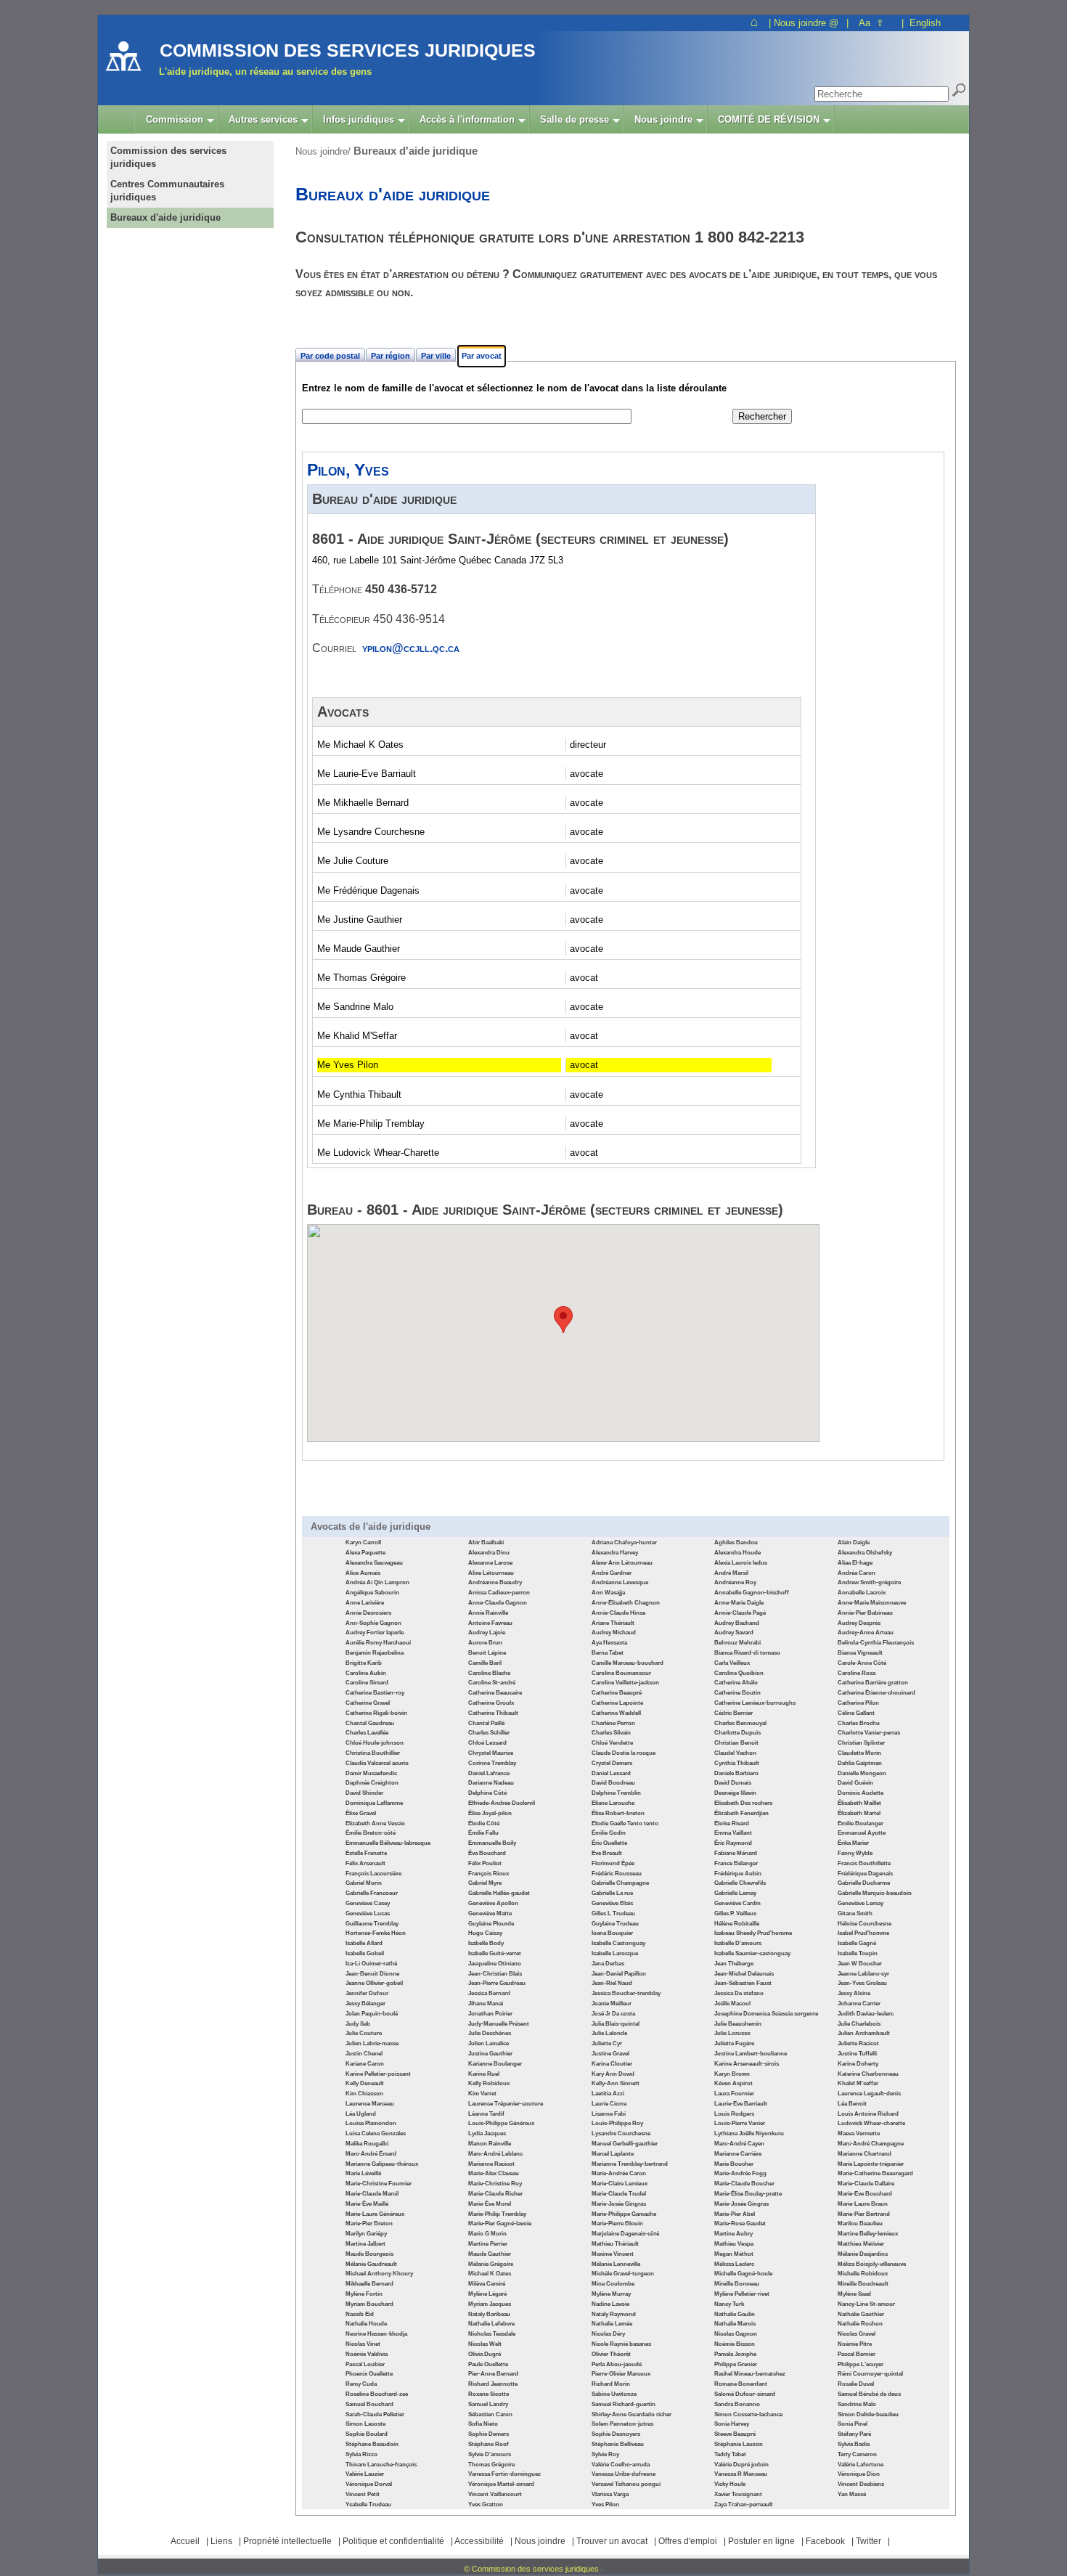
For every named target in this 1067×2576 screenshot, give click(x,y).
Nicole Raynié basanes (621, 2344)
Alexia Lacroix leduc (741, 1563)
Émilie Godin (609, 1833)
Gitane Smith (855, 1913)
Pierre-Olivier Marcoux (621, 2374)
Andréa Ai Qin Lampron (377, 1582)
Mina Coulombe (613, 2284)
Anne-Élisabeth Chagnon (626, 1603)
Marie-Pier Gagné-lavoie (500, 2224)
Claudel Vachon (735, 1753)
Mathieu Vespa (734, 2244)
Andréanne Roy (735, 1582)
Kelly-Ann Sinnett (616, 2083)
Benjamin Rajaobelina (375, 1653)
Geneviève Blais (612, 1903)
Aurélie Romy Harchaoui (378, 1643)
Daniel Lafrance (489, 1773)
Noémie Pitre (855, 2344)
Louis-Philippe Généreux (501, 2123)
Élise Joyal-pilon (490, 1813)
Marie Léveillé (363, 2173)
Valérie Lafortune (860, 2465)
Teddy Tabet (730, 2454)
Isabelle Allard (364, 1943)
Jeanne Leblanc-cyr (863, 1974)
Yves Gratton (486, 2504)
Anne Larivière (365, 1603)
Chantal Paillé (486, 1723)
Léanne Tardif (486, 2114)
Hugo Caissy (485, 1933)
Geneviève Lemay (860, 1903)
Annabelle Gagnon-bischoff (752, 1593)
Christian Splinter (861, 1743)
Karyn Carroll (363, 1542)
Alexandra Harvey (615, 1553)
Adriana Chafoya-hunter (624, 1542)
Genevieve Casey (368, 1903)
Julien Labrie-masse (372, 2043)
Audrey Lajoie (487, 1633)
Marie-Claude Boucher (744, 2184)
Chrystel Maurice (491, 1753)
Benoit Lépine (487, 1653)
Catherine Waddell (616, 1713)
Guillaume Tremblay (372, 1924)
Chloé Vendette (612, 1743)
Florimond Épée (613, 1863)
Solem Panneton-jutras (622, 2424)
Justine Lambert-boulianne (751, 2054)
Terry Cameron (857, 2454)
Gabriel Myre (485, 1883)
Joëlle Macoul (732, 2004)
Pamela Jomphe (735, 2354)
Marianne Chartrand (864, 2154)
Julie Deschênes (490, 2033)
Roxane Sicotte (488, 2394)
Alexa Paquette (365, 1553)
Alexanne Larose (490, 1563)
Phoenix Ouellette (369, 2374)
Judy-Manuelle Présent (499, 2024)
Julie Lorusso (732, 2033)
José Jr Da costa (613, 2014)
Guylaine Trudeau (615, 1924)
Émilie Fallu (483, 1833)
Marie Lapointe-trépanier (871, 2164)
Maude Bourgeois (369, 2254)
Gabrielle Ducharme (864, 1883)
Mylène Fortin (364, 2294)
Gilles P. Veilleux (735, 1913)
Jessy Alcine (854, 1993)
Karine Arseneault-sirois (747, 2064)
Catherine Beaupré (617, 1693)
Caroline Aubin (366, 1673)
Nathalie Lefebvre (491, 2324)
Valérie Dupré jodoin (741, 2465)
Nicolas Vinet (363, 2344)
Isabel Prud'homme (863, 1933)
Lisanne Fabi (609, 2114)
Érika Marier (853, 1843)
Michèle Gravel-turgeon (623, 2274)
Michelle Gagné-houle (743, 2274)
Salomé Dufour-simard (745, 2394)
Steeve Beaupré (735, 2434)
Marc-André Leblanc (495, 2154)
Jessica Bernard (489, 1993)
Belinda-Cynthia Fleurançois (876, 1643)
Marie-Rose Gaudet (740, 2224)
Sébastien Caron (490, 2414)
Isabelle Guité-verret (495, 1953)
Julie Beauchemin (738, 2024)
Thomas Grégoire (491, 2465)
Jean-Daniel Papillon (619, 1974)
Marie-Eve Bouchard (865, 2194)
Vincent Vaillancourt (495, 2494)
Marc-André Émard (371, 2154)
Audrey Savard (734, 1633)
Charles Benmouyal (740, 1723)
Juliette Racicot (858, 2043)
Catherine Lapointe (617, 1703)
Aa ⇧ (871, 23)
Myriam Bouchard (369, 2304)
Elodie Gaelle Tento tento (625, 1823)
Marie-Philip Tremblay (497, 2214)
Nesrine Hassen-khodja (376, 2334)
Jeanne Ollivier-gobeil (374, 1983)
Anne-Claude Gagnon (498, 1603)
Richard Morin (611, 2384)
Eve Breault (607, 1853)
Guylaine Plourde (491, 1924)
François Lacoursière (373, 1874)
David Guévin (855, 1783)
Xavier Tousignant (738, 2494)
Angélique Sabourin (372, 1593)
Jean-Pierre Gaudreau (497, 1983)
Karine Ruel (484, 2074)
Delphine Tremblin (616, 1793)
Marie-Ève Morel (490, 2204)
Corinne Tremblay (492, 1763)
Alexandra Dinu (489, 1553)
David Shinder (364, 1793)
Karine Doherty (858, 2064)
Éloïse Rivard (732, 1823)
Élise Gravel (361, 1813)
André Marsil (731, 1573)
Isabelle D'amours (738, 1943)
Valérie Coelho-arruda (621, 2465)
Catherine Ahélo (736, 1683)
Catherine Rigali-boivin (376, 1713)
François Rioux (488, 1874)
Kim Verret (482, 2094)
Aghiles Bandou (736, 1542)
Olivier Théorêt (611, 2354)
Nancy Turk (729, 2304)
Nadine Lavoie (610, 2304)
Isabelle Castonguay (618, 1943)
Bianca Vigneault (860, 1653)
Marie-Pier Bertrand (864, 2214)
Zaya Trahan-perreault (744, 2504)
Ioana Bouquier (612, 1933)
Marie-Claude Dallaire (866, 2184)
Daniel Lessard (611, 1773)
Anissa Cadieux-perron (499, 1593)
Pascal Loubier (365, 2364)
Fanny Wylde (855, 1853)
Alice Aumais (363, 1573)
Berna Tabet (608, 1653)
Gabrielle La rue (612, 1893)
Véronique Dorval (369, 2484)
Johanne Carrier (859, 2004)
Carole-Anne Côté (862, 1663)
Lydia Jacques (487, 2133)
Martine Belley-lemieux (868, 2234)
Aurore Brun (485, 1643)
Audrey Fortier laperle (375, 1633)
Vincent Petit (363, 2494)
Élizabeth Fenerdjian (741, 1813)
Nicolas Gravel (857, 2334)
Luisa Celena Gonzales (376, 2133)
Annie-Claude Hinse (618, 1613)
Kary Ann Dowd (613, 2074)
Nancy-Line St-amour (866, 2304)
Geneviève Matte (490, 1913)
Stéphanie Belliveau (618, 2444)
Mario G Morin (487, 2234)
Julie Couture (364, 2033)
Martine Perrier (488, 2244)
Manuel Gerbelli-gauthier (625, 2144)
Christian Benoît (736, 1743)
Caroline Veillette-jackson (625, 1683)
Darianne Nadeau (491, 1783)
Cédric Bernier (733, 1713)
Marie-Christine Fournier (379, 2184)
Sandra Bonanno (737, 2404)
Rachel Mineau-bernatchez (750, 2374)
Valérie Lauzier (365, 2474)
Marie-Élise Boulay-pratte (748, 2194)
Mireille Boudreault (863, 2284)
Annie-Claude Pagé (740, 1613)
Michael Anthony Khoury (379, 2274)
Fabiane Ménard (736, 1853)
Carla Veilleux (732, 1663)
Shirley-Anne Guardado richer (631, 2414)
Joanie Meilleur (612, 2004)
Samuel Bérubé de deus (869, 2394)
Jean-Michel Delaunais (744, 1974)
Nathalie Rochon (860, 2324)
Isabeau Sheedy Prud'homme (753, 1933)
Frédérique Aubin (738, 1874)
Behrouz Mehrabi (737, 1643)
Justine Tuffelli (857, 2054)
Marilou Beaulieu (860, 2224)
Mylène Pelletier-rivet (742, 2294)
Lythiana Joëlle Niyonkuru (749, 2133)
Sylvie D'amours (490, 2454)
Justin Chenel (364, 2054)
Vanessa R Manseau (741, 2474)
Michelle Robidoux (863, 2274)
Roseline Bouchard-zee (377, 2394)
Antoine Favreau (490, 1623)
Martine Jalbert (365, 2244)
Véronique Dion (859, 2474)
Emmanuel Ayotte (862, 1833)
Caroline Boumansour (621, 1673)
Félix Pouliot (485, 1863)
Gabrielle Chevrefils (740, 1883)
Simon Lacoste (365, 2424)
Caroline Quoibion (739, 1673)
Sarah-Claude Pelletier (375, 2414)
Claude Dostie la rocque (624, 1753)
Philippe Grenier (736, 2364)
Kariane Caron (365, 2064)
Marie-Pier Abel (735, 2214)
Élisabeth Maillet (859, 1803)
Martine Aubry (733, 2234)
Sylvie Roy (605, 2454)
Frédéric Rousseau (617, 1874)
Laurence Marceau (370, 2104)
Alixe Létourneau (491, 1573)
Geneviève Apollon (493, 1903)
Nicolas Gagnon (736, 2334)
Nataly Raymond (614, 2314)
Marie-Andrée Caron (619, 2173)
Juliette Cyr (607, 2043)
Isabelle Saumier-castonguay (752, 1953)
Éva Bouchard (487, 1853)
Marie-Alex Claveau (494, 2173)
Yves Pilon (605, 2504)
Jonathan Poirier (490, 2014)
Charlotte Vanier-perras (869, 1733)
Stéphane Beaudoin (372, 2444)
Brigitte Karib (364, 1663)
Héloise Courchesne (864, 1924)
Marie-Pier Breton (369, 2224)
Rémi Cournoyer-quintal (870, 2374)
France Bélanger (736, 1863)
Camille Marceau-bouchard (627, 1663)
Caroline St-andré (492, 1683)
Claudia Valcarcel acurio (377, 1763)
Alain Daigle (854, 1542)
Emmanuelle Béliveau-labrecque (388, 1843)
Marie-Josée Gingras (619, 2204)
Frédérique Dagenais (865, 1874)
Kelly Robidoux (489, 2083)
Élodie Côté (484, 1823)
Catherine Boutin (737, 1693)
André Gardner (612, 1573)
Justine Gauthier (490, 2054)
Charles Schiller (489, 1733)
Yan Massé (852, 2494)
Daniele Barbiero (736, 1773)
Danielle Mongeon (862, 1773)
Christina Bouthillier (373, 1753)
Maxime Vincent (613, 2254)
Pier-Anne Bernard (493, 2374)
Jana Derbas (608, 1964)
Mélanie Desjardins (863, 2254)
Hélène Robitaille (737, 1924)
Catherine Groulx (491, 1703)
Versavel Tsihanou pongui (626, 2484)
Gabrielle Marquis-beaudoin (875, 1893)
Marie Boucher (734, 2164)
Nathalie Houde (366, 2324)
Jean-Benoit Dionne (372, 1974)
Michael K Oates (490, 2274)
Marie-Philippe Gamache (624, 2214)
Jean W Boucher (860, 1964)
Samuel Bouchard (369, 2404)
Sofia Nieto (483, 2424)
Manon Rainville (490, 2144)
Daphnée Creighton (372, 1783)
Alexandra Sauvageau (374, 1563)
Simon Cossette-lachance (748, 2414)
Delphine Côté (487, 1793)
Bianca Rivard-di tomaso (747, 1653)
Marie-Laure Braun (863, 2204)
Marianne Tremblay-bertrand (630, 2164)
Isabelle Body (486, 1943)
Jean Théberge (734, 1964)
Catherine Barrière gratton (873, 1683)
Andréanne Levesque (620, 1582)
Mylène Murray (611, 2294)
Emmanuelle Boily (492, 1843)
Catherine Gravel (368, 1703)
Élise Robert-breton (618, 1813)
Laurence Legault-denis (869, 2094)
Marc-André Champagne (871, 2144)
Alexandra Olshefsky (865, 1553)
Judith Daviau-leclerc (866, 2014)
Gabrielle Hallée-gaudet (499, 1893)
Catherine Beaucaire (495, 1693)
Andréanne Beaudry (495, 1582)
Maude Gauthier (490, 2254)
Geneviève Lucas (368, 1913)
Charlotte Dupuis (737, 1733)
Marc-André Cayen (739, 2144)
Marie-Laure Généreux (375, 2214)
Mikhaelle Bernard (369, 2284)
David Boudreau (613, 1783)
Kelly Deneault (365, 2083)
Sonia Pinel (853, 2424)
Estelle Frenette (366, 1853)
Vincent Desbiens (861, 2484)
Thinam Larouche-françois (381, 2465)
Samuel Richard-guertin (624, 2404)
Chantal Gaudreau (370, 1723)
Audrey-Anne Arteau (866, 1633)
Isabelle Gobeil (365, 1953)
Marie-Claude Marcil (372, 2194)
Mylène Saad (854, 2294)
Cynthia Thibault (737, 1763)
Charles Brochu (859, 1723)
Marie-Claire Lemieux (620, 2184)
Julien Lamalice (488, 2043)
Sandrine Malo (857, 2404)
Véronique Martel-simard (501, 2484)
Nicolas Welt (485, 2344)
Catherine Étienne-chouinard (876, 1693)
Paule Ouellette (488, 2364)
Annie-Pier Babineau (865, 1613)
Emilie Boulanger (860, 1823)
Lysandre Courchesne (621, 2133)
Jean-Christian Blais (495, 1974)
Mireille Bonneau (737, 2284)
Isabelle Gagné (857, 1943)
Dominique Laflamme (374, 1803)
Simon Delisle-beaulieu (868, 2414)
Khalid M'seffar (858, 2083)
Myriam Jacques (490, 2304)
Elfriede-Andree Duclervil (502, 1803)
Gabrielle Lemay (735, 1893)
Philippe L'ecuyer (860, 2364)
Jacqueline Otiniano (495, 1964)
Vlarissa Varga (610, 2494)
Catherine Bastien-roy (375, 1693)
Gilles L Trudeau (613, 1913)
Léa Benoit (852, 2104)
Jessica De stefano (739, 1993)
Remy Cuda (361, 2384)
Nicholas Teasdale (492, 2334)
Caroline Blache (489, 1673)
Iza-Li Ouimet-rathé (371, 1964)
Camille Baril (485, 1663)
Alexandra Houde (737, 1553)
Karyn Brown (732, 2074)
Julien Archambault (864, 2033)
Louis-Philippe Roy (617, 2123)
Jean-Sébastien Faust (743, 1983)
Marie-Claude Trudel (619, 2194)
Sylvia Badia (854, 2444)
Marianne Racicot (491, 2164)
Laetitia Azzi (608, 2094)
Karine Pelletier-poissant (378, 2074)
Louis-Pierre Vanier (740, 2123)
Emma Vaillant (733, 1833)
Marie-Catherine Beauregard (875, 2173)
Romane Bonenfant (741, 2384)
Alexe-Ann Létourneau (622, 1563)
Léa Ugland (361, 2114)
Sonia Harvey (732, 2424)
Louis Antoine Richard (868, 2114)
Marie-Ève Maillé (367, 2204)
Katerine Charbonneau (868, 2074)
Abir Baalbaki (486, 1542)
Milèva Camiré (487, 2284)
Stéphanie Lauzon (739, 2444)
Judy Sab (358, 2024)
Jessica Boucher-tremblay (626, 1993)
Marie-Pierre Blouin (617, 2224)
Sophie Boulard (367, 2434)
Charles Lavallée (367, 1733)
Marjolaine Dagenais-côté (625, 2234)
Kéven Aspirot (733, 2083)
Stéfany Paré (854, 2434)
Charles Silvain (611, 1733)
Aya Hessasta (609, 1643)
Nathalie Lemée (612, 2324)
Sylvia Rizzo (361, 2454)
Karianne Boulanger (495, 2064)
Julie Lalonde (609, 2033)
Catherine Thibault (493, 1713)
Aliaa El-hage (855, 1563)
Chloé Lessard (487, 1743)
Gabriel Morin (364, 1883)
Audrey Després (859, 1623)
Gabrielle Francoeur (372, 1893)
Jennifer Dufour (367, 1993)
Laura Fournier (734, 2094)
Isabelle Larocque (615, 1953)
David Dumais (733, 1783)
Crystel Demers (612, 1763)
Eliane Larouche (613, 1803)
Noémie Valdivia (367, 2354)
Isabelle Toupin (858, 1953)
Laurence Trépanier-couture (506, 2104)
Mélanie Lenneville (616, 2264)
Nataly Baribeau (489, 2314)
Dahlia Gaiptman (860, 1763)
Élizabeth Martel (859, 1813)
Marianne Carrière (738, 2154)
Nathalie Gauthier (861, 2314)
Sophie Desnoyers (616, 2434)
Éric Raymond (733, 1843)
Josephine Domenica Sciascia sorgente (766, 2014)
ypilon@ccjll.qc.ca (411, 648)
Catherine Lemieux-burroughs (755, 1703)
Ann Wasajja (608, 1593)
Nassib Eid (360, 2314)
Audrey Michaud (614, 1633)
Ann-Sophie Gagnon (373, 1623)
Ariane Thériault (613, 1623)
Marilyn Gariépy (366, 2234)
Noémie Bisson (735, 2344)
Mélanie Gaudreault (371, 2264)
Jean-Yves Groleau (862, 1983)
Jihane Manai (486, 2004)
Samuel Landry (488, 2404)
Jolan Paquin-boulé (372, 2014)
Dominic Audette (860, 1793)
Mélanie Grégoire (491, 2264)
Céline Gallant (856, 1713)
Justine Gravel (610, 2054)
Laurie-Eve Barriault (741, 2104)
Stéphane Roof (488, 2444)
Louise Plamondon (371, 2123)
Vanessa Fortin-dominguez (504, 2474)
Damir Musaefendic (371, 1773)
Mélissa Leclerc (734, 2264)
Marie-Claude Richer (495, 2194)
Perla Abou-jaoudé (617, 2364)
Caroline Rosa (857, 1673)
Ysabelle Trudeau (368, 2504)
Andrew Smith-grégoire (869, 1582)
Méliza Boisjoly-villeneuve (872, 2264)
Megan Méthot (734, 2254)
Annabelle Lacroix (862, 1593)
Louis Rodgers (734, 2114)
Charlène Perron (613, 1723)
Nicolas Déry (608, 2334)
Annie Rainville (488, 1613)
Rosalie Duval (856, 2384)
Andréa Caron (857, 1573)
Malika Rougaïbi (367, 2144)
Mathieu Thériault (615, 2244)
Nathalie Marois (735, 2324)
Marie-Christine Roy (495, 2184)
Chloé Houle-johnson (375, 1743)
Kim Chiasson (364, 2094)
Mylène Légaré (487, 2294)
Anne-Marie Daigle (739, 1603)
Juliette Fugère (734, 2043)
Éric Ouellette (609, 1843)
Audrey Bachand (737, 1623)
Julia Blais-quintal (616, 2024)
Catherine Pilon (858, 1703)
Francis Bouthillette (864, 1863)
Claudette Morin (859, 1753)
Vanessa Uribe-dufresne (624, 2474)
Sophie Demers (488, 2434)
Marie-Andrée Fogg (740, 2173)
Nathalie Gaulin (735, 2314)
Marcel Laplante (613, 2154)
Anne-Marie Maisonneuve (872, 1603)
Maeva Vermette (859, 2133)
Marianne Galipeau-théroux (382, 2164)
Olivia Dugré (485, 2354)
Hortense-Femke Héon (376, 1933)
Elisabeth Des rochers (743, 1803)
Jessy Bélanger (365, 2004)
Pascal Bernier (857, 2354)
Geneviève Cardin (737, 1903)
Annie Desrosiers (368, 1613)
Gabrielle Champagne (620, 1883)
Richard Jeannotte (493, 2384)
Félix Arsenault (365, 1863)
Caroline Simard (367, 1683)
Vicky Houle (730, 2484)
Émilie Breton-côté (371, 1833)
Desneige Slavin (735, 1793)
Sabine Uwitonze (614, 2394)
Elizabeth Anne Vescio (375, 1823)
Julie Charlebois (859, 2024)
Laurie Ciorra (609, 2104)
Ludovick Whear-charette (871, 2123)
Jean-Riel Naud (612, 1983)
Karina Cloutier (612, 2064)
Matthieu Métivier (861, 2244)
